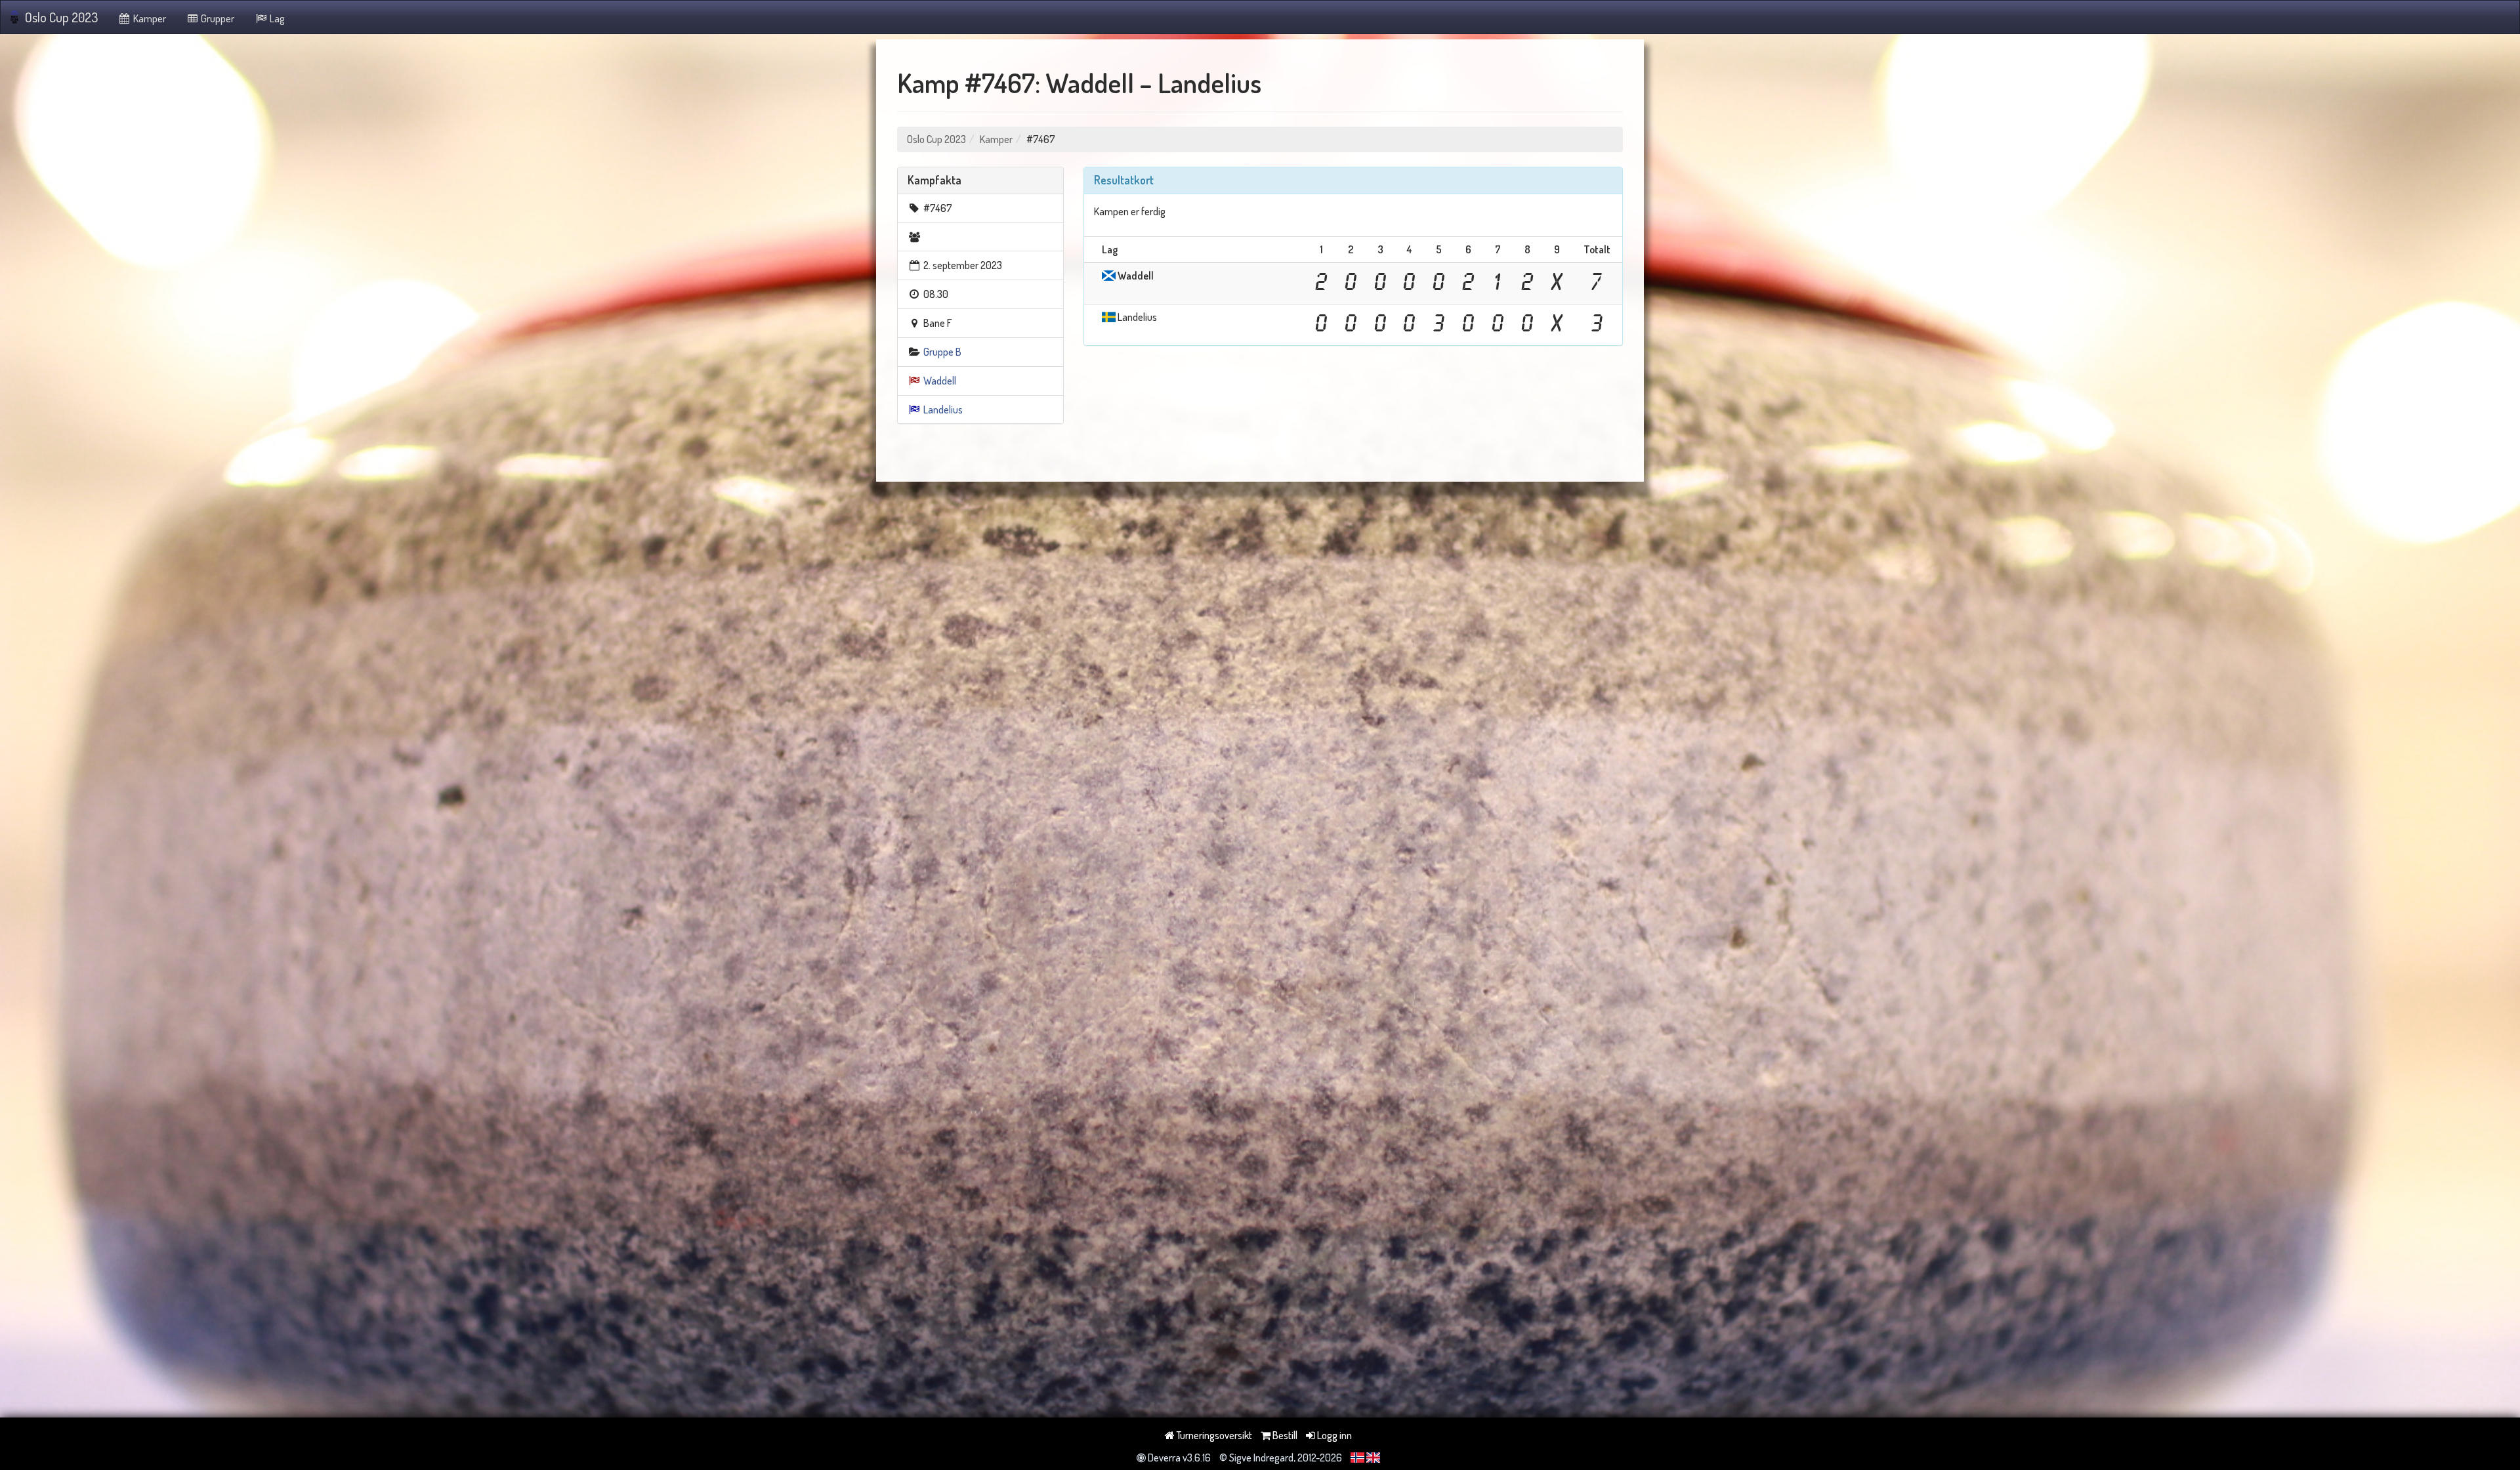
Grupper (217, 18)
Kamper (149, 18)
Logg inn (1333, 1435)
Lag (276, 18)
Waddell (940, 381)
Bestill (1284, 1435)
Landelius (943, 409)
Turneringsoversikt (1213, 1435)
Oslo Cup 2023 (61, 17)
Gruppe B (942, 352)
